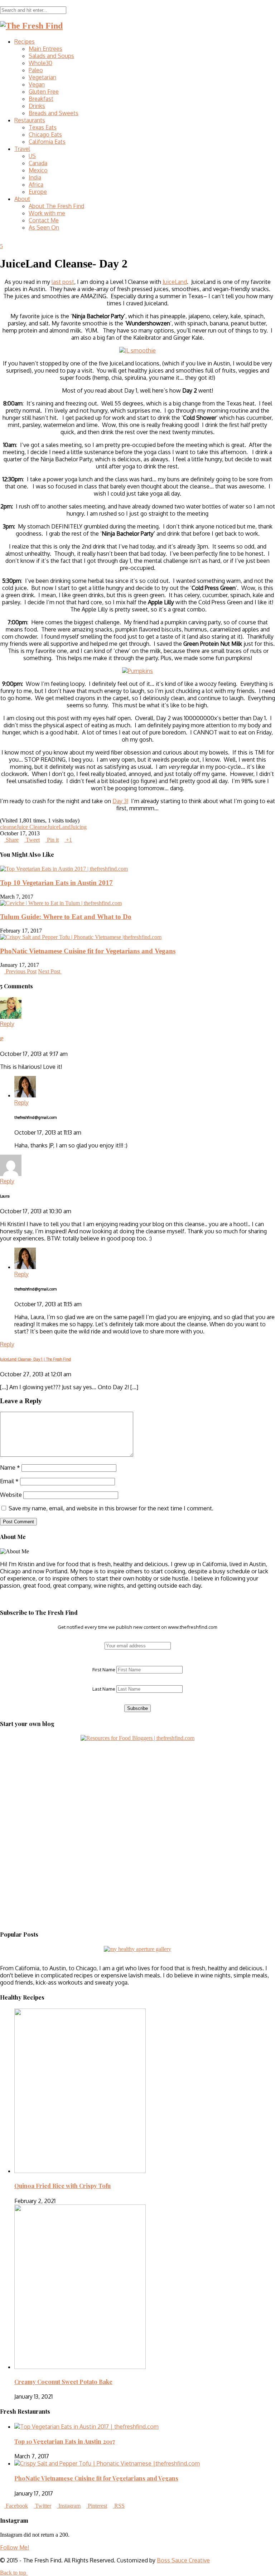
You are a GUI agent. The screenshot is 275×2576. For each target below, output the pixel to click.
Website (11, 1495)
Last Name (104, 1689)
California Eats (47, 142)
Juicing (79, 827)
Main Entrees (45, 49)
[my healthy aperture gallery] (137, 1949)
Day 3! (120, 801)
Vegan (37, 84)
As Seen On (44, 227)
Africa (36, 185)
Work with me (47, 213)
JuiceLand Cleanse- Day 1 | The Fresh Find (35, 1359)
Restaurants (30, 120)
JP (2, 1039)
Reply (7, 1024)
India (35, 177)
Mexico (38, 170)
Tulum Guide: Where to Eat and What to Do (66, 917)
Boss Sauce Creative (183, 2560)
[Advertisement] (45, 1786)
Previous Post (20, 971)
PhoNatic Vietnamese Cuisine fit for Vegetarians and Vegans (88, 951)
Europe (38, 192)
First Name (104, 1670)
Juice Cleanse (32, 827)
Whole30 (40, 63)
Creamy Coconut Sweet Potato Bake (63, 2382)
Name (10, 1468)
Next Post (50, 971)
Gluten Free (44, 92)
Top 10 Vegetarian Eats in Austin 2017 (56, 883)
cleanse (8, 827)
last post (63, 282)
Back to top (14, 2573)
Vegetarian (42, 77)
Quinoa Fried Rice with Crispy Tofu (62, 2186)
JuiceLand (175, 282)
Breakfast (41, 99)
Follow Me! (15, 2547)
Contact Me (44, 220)
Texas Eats (43, 127)
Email (9, 1481)
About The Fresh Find (56, 206)
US (32, 156)
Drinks (37, 106)
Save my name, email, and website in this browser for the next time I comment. (111, 1508)
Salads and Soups (51, 56)
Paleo (36, 70)
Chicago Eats (45, 134)
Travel (22, 149)
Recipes (25, 41)
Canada (38, 163)
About (22, 199)
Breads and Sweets (54, 113)
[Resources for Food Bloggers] (137, 1738)
